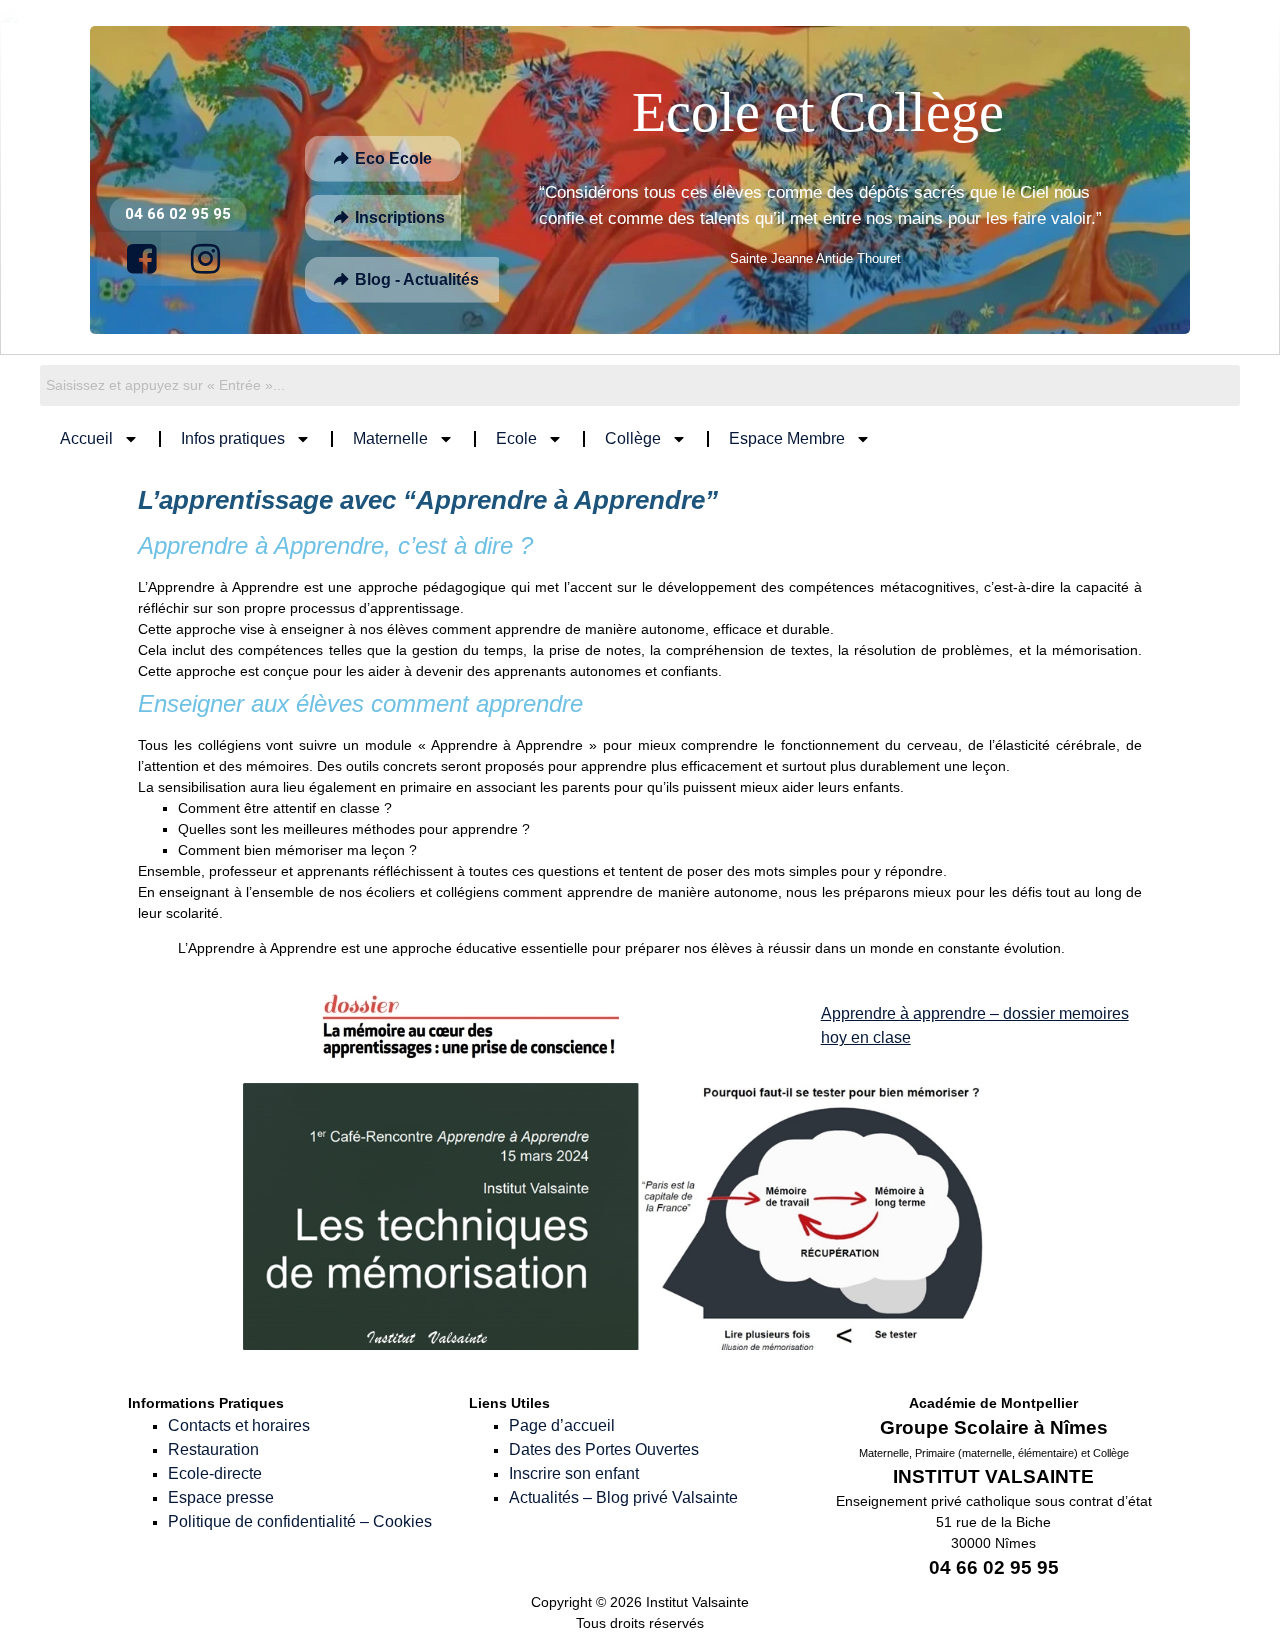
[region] (640, 180)
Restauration (213, 1449)
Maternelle (390, 438)
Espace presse (221, 1497)
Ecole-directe (215, 1473)
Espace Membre (787, 438)
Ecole (516, 438)
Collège (633, 438)
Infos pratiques (233, 438)
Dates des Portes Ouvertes (604, 1449)
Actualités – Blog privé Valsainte (623, 1497)
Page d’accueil (562, 1425)
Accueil (86, 438)
